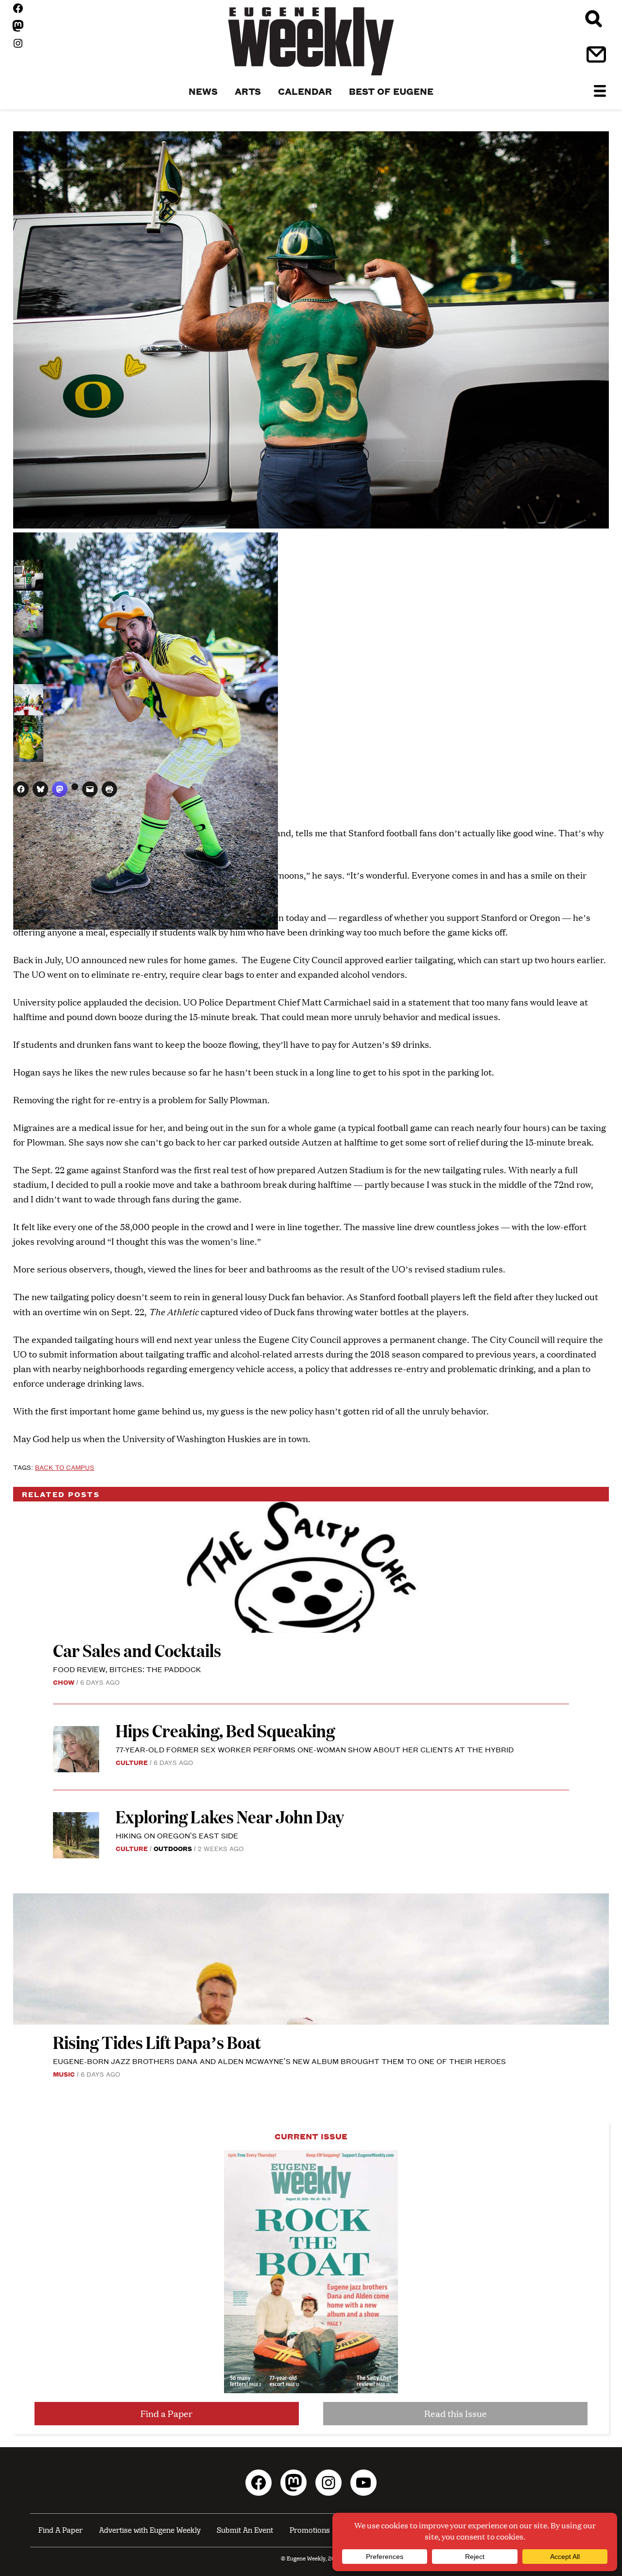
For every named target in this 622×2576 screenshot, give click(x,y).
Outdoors (173, 1848)
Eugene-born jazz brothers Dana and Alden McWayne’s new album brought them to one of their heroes (279, 2061)
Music (64, 2074)
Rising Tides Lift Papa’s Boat (157, 2042)
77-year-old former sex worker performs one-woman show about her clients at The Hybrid (315, 1749)
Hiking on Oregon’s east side (177, 1835)
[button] (29, 574)
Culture (132, 1762)
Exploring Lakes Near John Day (231, 1816)
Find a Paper (166, 2413)
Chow (64, 1682)
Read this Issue (456, 2413)
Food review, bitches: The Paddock (127, 1669)
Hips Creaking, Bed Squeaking (225, 1730)
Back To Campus (65, 1467)
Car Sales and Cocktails (137, 1650)
